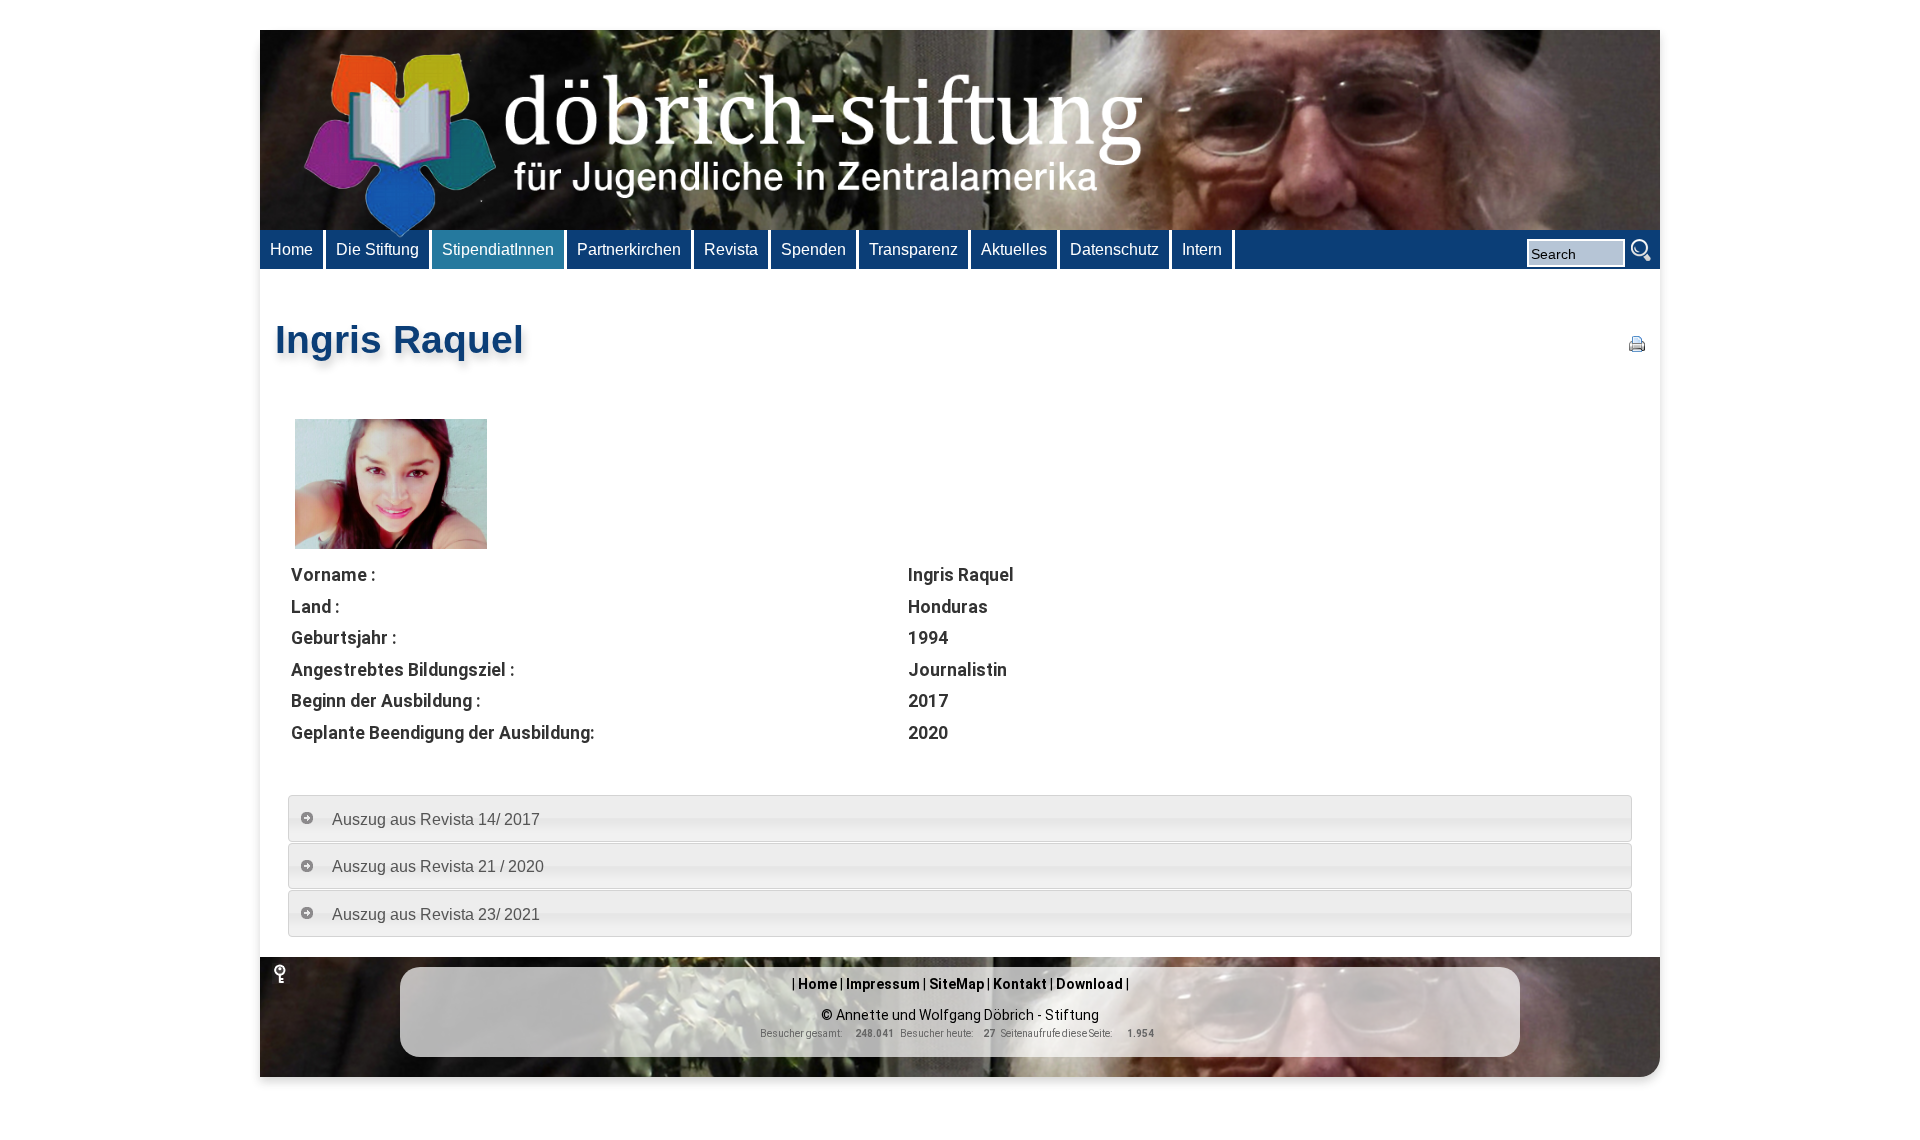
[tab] (960, 818)
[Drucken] (1637, 346)
